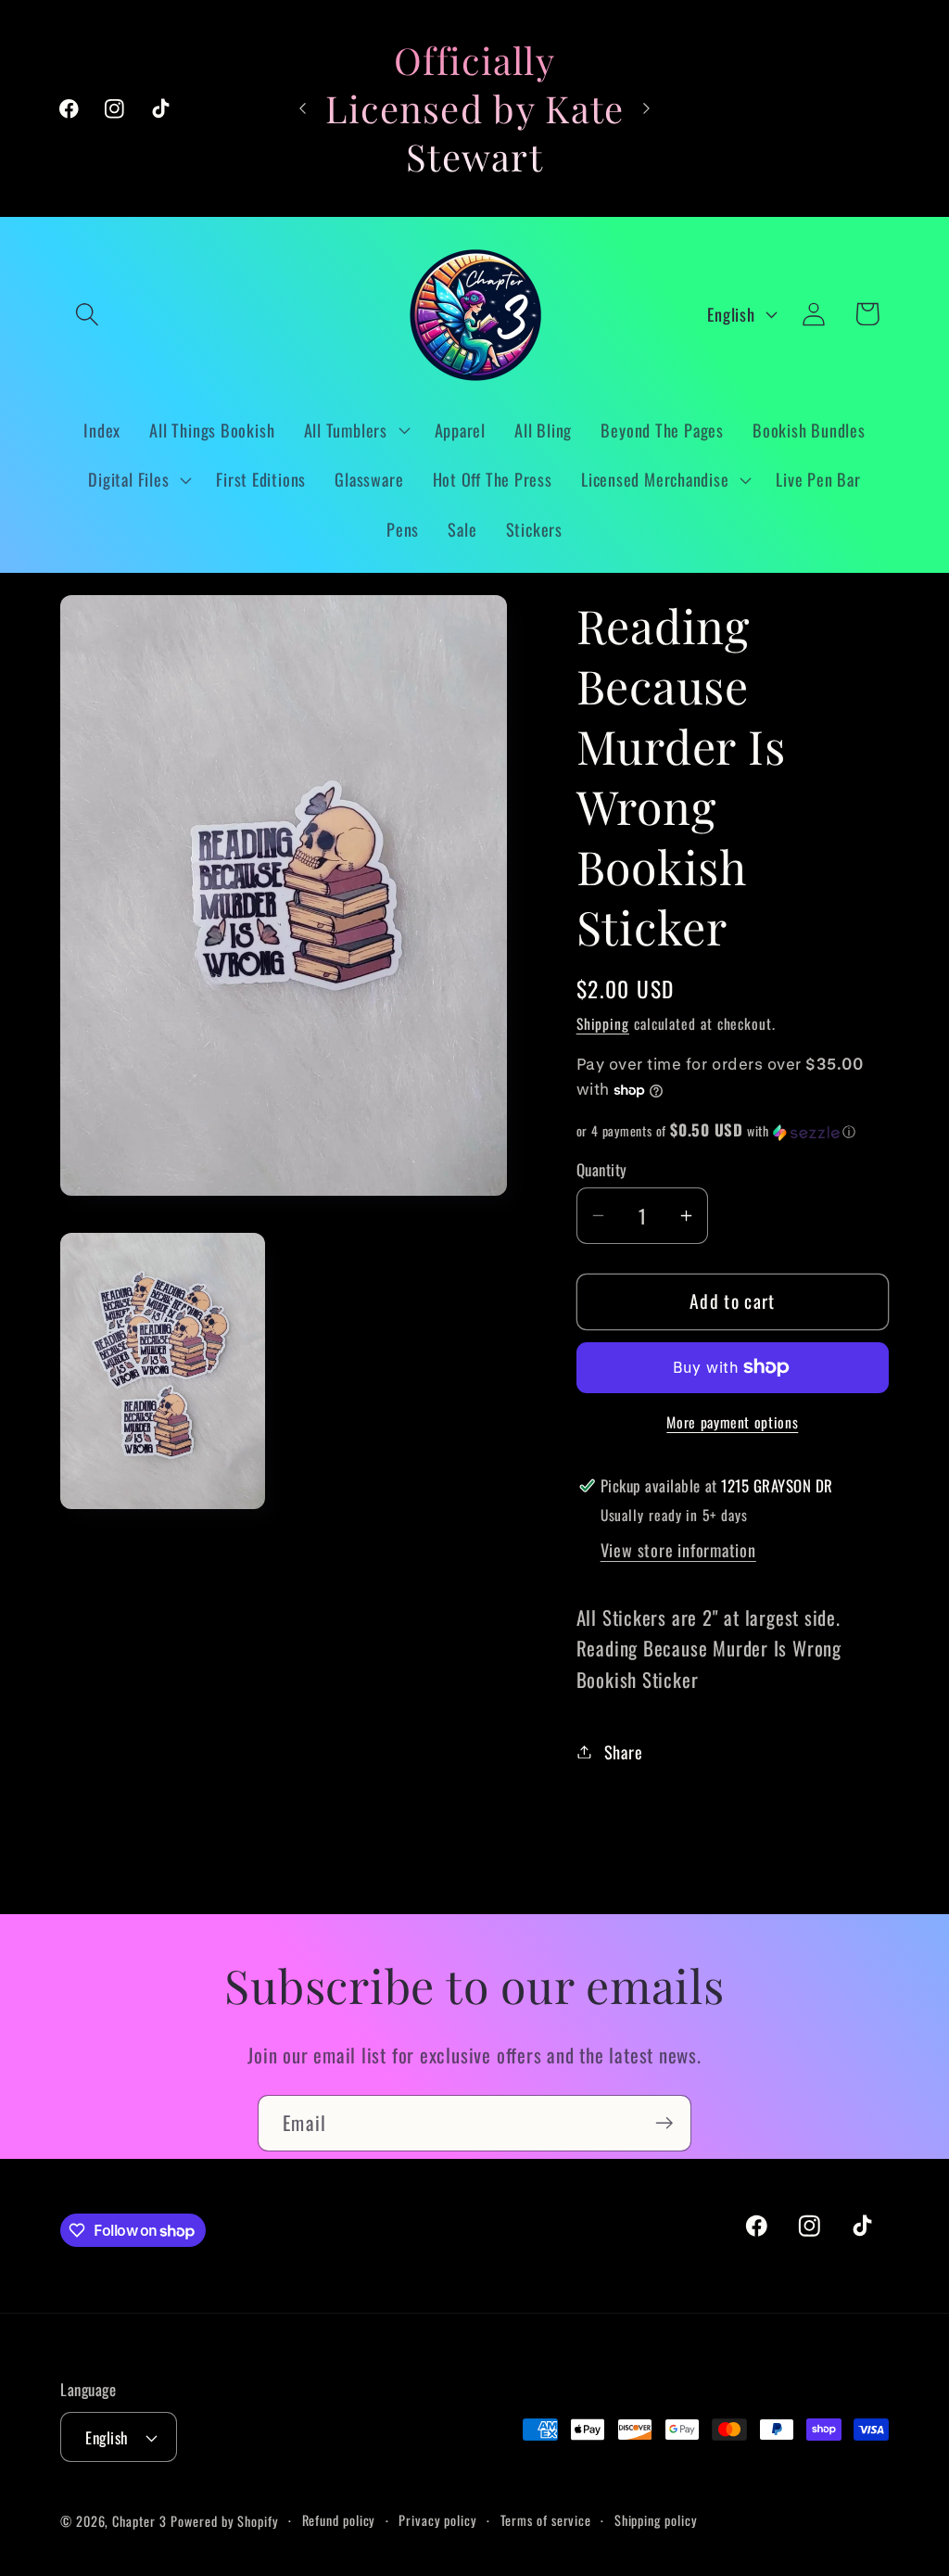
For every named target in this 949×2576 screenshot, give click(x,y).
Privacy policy (438, 2520)
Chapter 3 (139, 2521)
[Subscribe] (664, 2123)
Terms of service (546, 2520)
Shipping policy (656, 2520)
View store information (678, 1549)
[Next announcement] (647, 108)
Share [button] (624, 1751)
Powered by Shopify (224, 2521)
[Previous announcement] (302, 108)
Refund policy (339, 2520)
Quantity (602, 1169)
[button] (87, 314)
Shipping (603, 1023)
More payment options (732, 1423)
